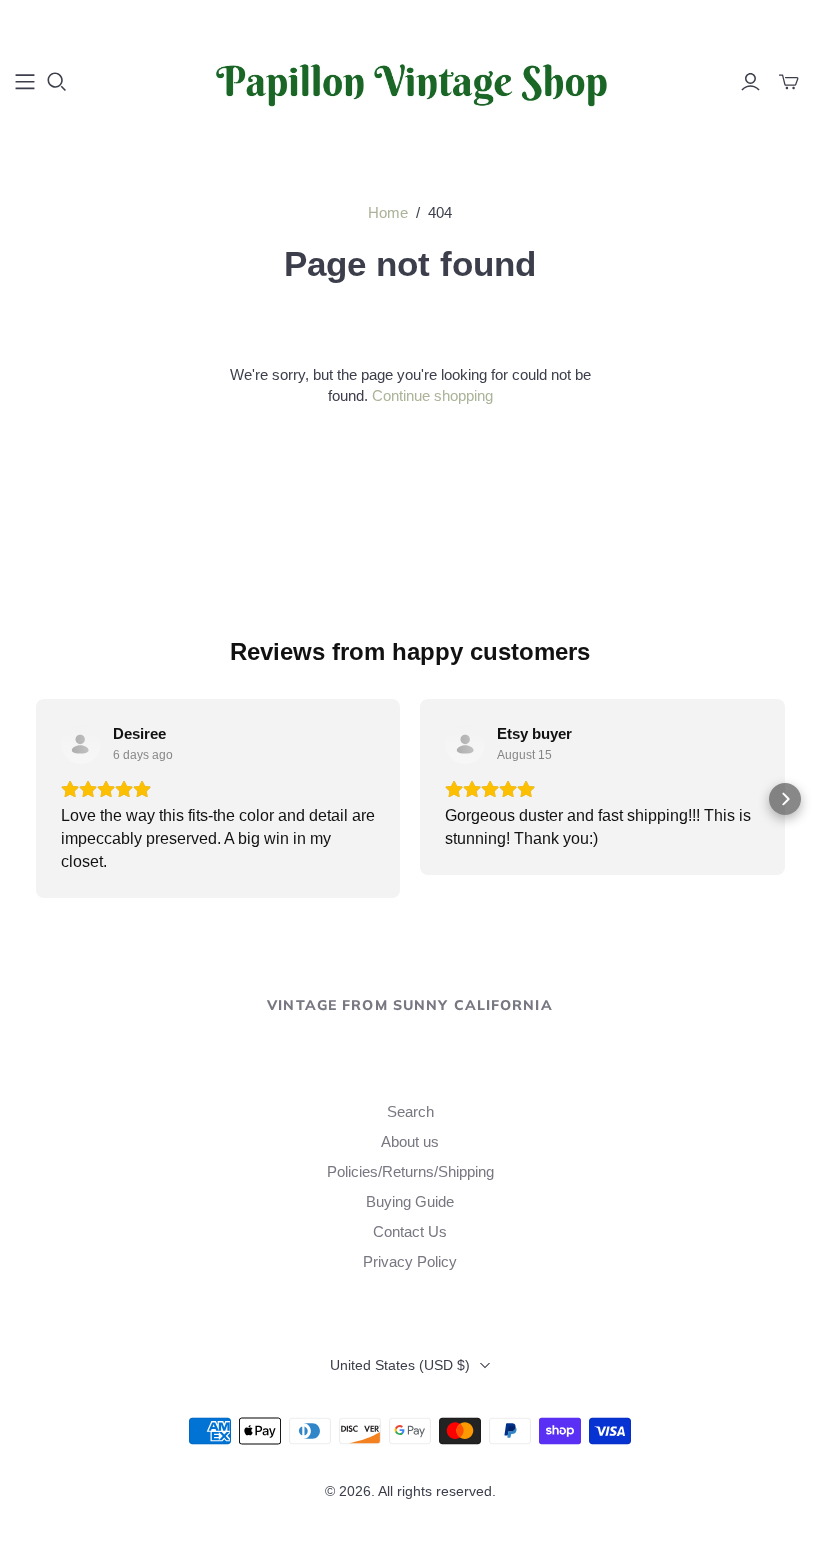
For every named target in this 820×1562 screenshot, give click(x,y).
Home (388, 212)
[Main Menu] (25, 82)
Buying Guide (410, 1201)
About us (410, 1141)
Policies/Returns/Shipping (410, 1171)
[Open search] (57, 82)
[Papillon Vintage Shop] (410, 81)
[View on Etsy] (81, 744)
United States (400, 1365)
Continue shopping (432, 395)
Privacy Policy (410, 1261)
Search (410, 1111)
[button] (36, 799)
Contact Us (410, 1231)
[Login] (750, 82)
